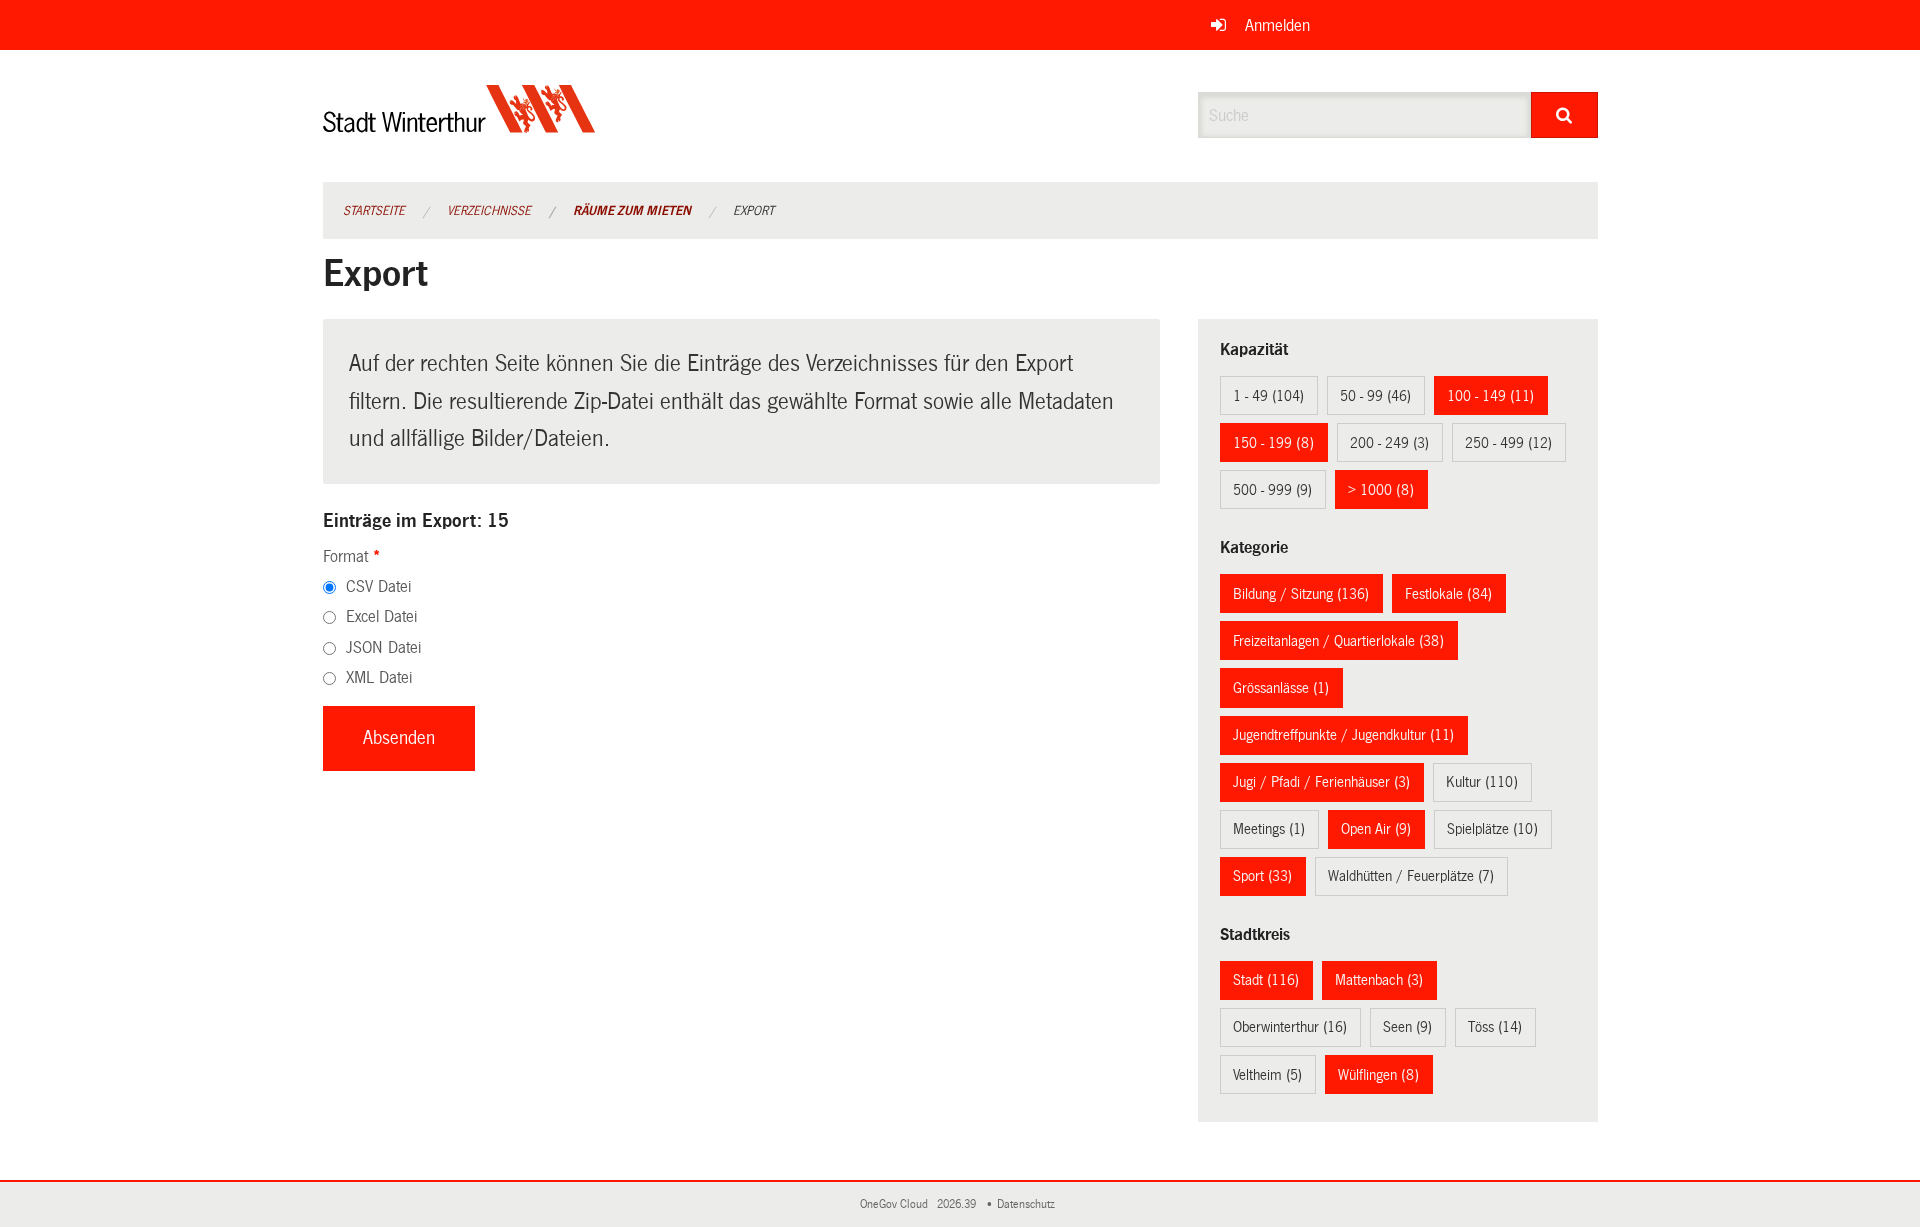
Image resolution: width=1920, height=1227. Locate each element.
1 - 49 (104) (1268, 396)
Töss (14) (1495, 1027)
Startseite (374, 211)
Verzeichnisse (489, 211)
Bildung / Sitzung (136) (1301, 594)
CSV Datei (378, 586)
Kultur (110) (1482, 782)
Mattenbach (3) (1379, 980)
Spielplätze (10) (1492, 829)
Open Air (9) (1376, 829)
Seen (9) (1407, 1027)
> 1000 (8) (1381, 490)
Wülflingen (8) (1378, 1075)
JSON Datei (383, 647)
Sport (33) (1262, 876)
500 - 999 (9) (1272, 490)
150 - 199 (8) (1273, 443)
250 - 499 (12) (1508, 443)
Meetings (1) (1269, 829)
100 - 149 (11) (1490, 396)
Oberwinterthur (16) (1290, 1027)
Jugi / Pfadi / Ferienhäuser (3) (1321, 782)
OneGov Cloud (897, 1204)
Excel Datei (381, 616)
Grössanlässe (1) (1281, 688)
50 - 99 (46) (1375, 396)
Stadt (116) (1266, 980)
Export (753, 211)
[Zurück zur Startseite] (459, 125)
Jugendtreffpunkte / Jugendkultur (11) (1343, 735)
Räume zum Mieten (632, 211)
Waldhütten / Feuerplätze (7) (1411, 876)
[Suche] (1564, 115)
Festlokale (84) (1448, 594)
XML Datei (379, 677)
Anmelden (1277, 25)
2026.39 (958, 1204)
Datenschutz (1029, 1204)
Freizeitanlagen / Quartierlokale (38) (1338, 641)
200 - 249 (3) (1389, 443)
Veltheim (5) (1267, 1075)
